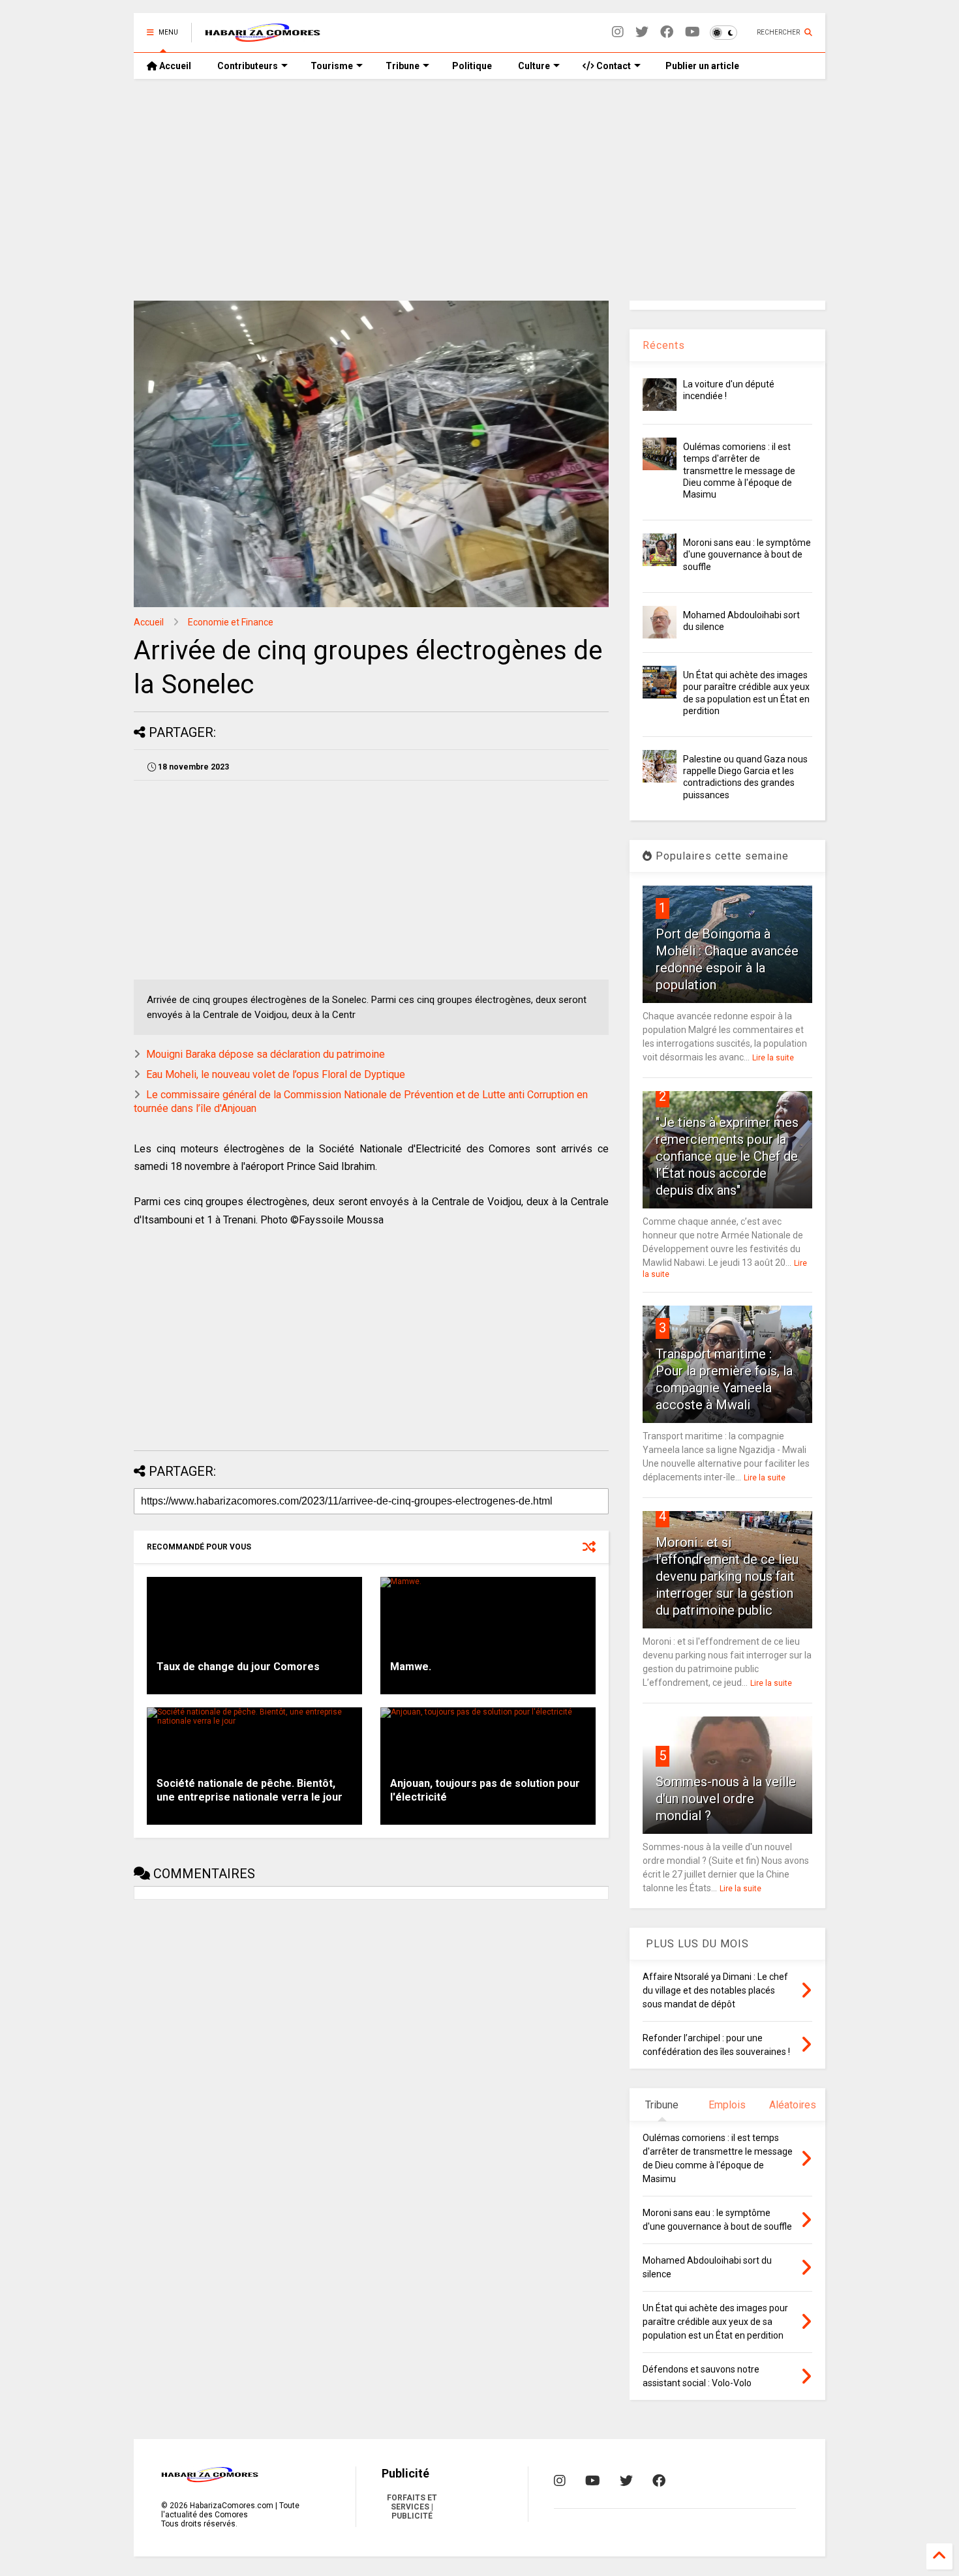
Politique (472, 66)
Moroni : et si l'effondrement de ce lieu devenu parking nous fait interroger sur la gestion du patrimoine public (727, 1576)
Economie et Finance (231, 622)
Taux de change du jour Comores (238, 1667)
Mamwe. (411, 1667)
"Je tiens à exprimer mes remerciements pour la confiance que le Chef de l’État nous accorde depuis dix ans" (727, 1156)
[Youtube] (693, 32)
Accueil (174, 66)
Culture (534, 66)
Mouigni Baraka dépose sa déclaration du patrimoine (266, 1054)
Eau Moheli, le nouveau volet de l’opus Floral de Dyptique (276, 1074)
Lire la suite (773, 1058)
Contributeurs (248, 66)
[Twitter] (642, 32)
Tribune (403, 66)
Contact (613, 66)
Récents (664, 345)
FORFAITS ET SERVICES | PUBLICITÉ (412, 2507)
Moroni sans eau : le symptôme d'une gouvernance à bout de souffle (747, 554)
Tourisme (332, 66)
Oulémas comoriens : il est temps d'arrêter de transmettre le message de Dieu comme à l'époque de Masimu (739, 471)
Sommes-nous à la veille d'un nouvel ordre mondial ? (726, 1799)
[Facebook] (667, 32)
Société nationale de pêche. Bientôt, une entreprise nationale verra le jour (250, 1790)
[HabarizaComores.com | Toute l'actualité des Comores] (263, 37)
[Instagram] (618, 32)
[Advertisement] (479, 190)
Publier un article (701, 66)
